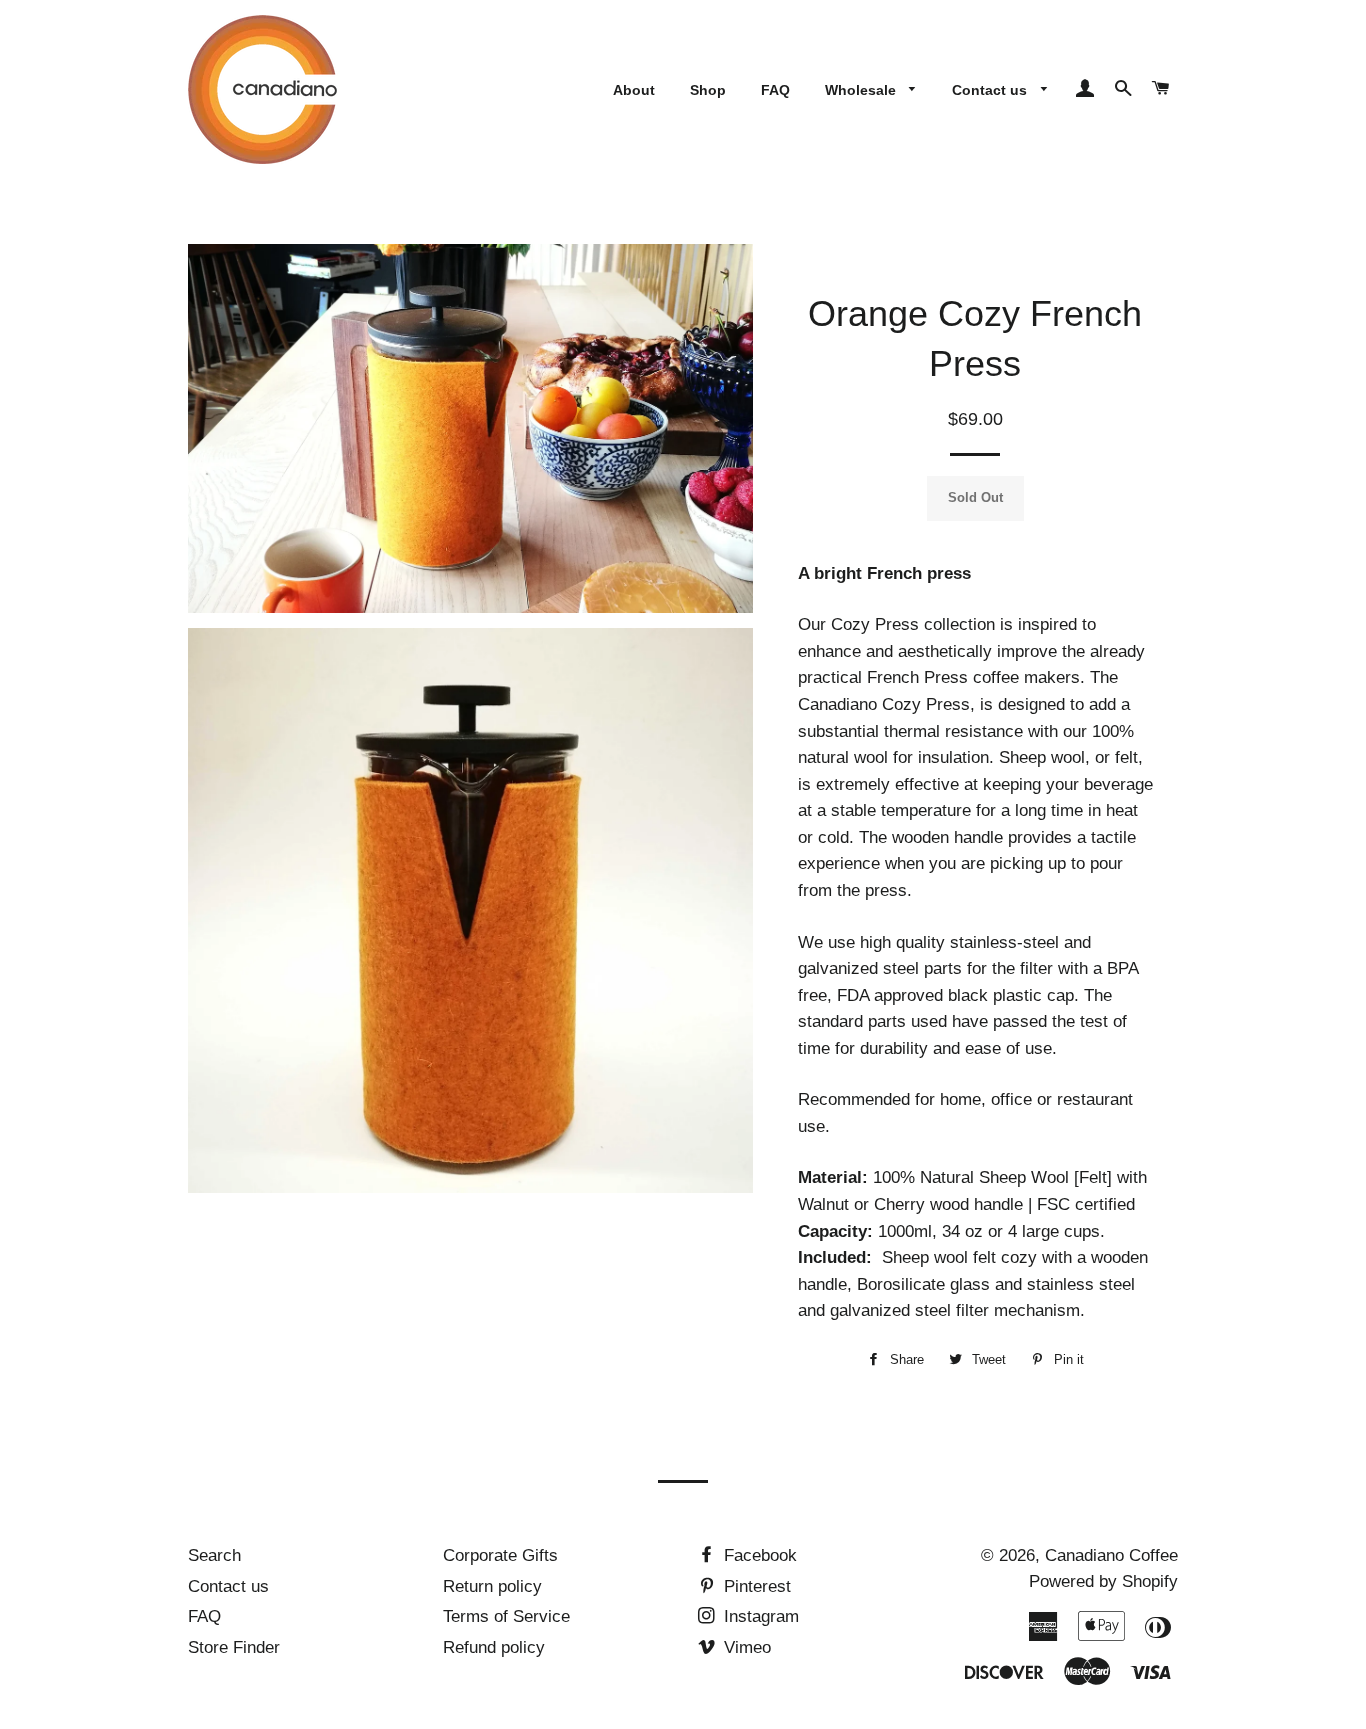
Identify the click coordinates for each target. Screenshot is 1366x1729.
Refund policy (494, 1647)
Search (214, 1555)
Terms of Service (506, 1616)
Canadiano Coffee (1111, 1555)
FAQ (775, 90)
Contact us (991, 90)
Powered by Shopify (1103, 1581)
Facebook (758, 1555)
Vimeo (745, 1647)
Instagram (759, 1616)
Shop (708, 90)
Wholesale (862, 90)
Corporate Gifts (500, 1555)
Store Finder (234, 1647)
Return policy (492, 1586)
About (634, 90)
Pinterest (755, 1586)
